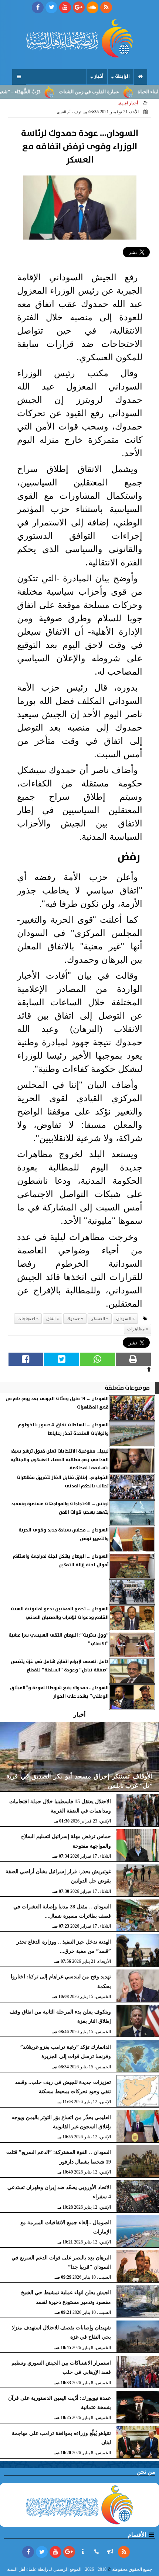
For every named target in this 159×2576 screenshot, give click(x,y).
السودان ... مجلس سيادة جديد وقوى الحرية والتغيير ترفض (64, 1534)
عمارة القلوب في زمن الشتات (111, 92)
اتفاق (51, 1319)
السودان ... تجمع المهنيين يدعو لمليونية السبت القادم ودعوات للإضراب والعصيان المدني (60, 1613)
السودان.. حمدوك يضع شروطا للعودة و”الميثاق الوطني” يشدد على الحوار (59, 1692)
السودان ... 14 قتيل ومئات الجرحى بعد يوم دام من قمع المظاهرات (57, 1403)
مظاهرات (136, 1329)
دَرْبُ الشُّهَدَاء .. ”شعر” (41, 92)
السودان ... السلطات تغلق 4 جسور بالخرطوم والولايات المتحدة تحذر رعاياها (63, 1429)
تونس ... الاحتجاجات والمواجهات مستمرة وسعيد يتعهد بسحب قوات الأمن (60, 1508)
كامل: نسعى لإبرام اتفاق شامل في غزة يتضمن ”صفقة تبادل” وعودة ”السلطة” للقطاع (60, 1666)
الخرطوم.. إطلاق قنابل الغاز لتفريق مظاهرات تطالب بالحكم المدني (63, 1482)
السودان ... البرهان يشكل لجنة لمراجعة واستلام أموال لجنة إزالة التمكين (61, 1561)
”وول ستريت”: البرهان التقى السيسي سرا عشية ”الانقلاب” (59, 1639)
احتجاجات (26, 1319)
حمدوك (73, 1319)
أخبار (99, 76)
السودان (124, 1319)
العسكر (98, 1319)
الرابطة (122, 76)
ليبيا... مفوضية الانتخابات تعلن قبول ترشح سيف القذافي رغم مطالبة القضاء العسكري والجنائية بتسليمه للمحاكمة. (60, 1460)
